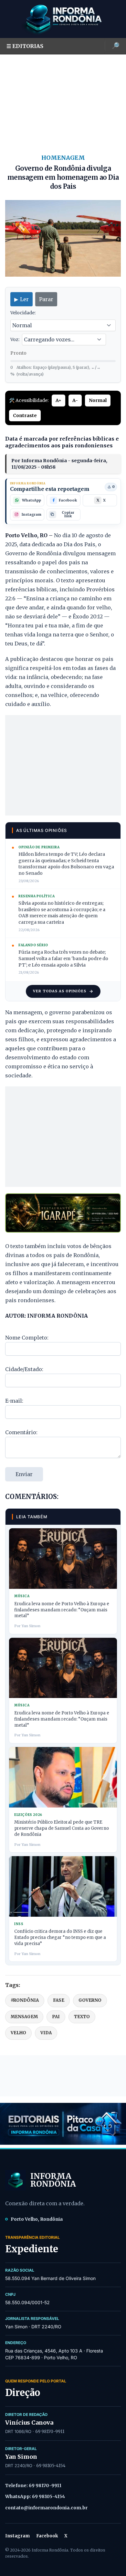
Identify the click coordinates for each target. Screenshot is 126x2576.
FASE (59, 2000)
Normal (98, 400)
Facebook (47, 2536)
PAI (56, 2017)
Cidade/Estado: (24, 1369)
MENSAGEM (24, 2017)
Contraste (25, 415)
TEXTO (82, 2017)
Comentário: (21, 1432)
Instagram (17, 2536)
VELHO (18, 2033)
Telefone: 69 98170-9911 (33, 2485)
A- (75, 400)
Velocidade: (23, 313)
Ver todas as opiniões (60, 991)
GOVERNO (90, 2000)
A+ (58, 400)
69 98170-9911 (50, 2432)
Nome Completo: (27, 1338)
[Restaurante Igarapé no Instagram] (63, 1213)
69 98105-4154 (51, 2466)
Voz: (15, 339)
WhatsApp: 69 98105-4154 (35, 2496)
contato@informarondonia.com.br (46, 2508)
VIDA (46, 2033)
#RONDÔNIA (25, 2000)
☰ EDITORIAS (25, 46)
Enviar (24, 1474)
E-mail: (14, 1401)
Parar (46, 299)
